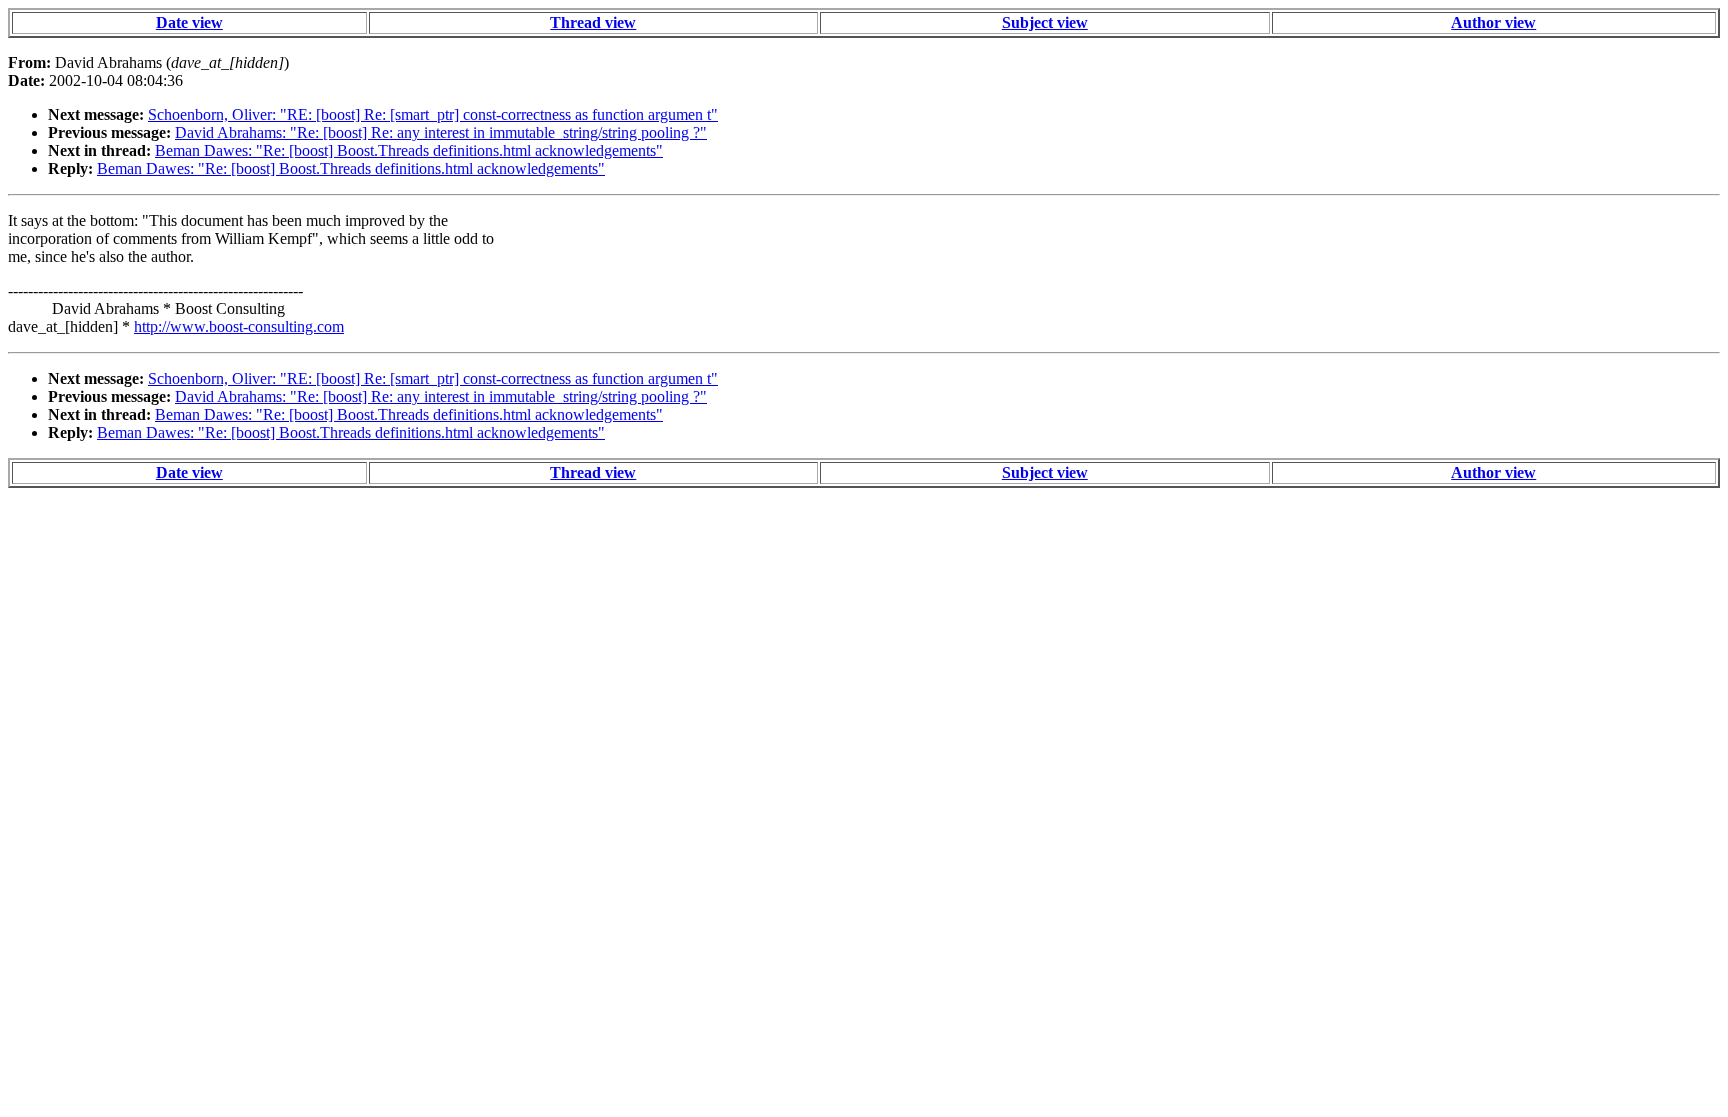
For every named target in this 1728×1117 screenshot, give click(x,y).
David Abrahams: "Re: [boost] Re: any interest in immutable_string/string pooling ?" (441, 132)
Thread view (593, 22)
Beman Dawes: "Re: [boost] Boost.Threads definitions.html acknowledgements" (409, 150)
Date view (189, 22)
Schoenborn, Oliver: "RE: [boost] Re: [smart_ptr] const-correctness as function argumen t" (433, 114)
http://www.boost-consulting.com (239, 326)
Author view (1493, 22)
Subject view (1045, 22)
